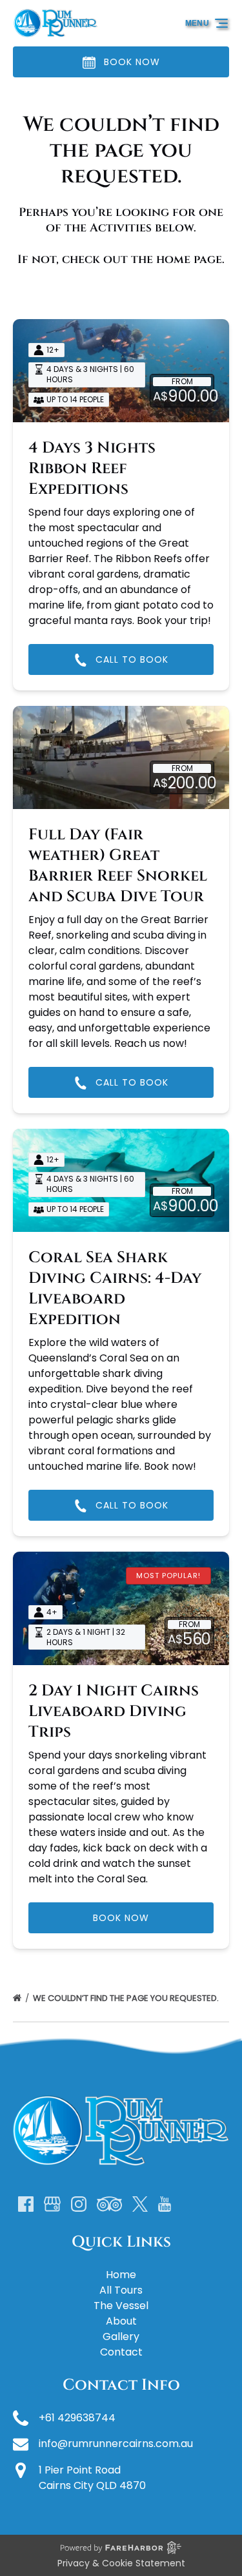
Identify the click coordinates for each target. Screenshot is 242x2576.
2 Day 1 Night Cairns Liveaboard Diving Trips (114, 1712)
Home (121, 2275)
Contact (121, 2352)
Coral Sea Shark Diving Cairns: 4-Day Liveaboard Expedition (115, 1289)
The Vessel (121, 2306)
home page (189, 259)
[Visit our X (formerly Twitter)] (140, 2204)
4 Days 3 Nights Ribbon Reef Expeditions (92, 469)
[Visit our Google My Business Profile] (52, 2204)
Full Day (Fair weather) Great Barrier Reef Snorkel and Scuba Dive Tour (118, 866)
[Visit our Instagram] (79, 2204)
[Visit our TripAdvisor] (109, 2204)
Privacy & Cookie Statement (121, 2563)
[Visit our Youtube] (165, 2204)
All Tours (121, 2290)
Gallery (121, 2337)
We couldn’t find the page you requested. (127, 1998)
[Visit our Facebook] (26, 2204)
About (121, 2321)
